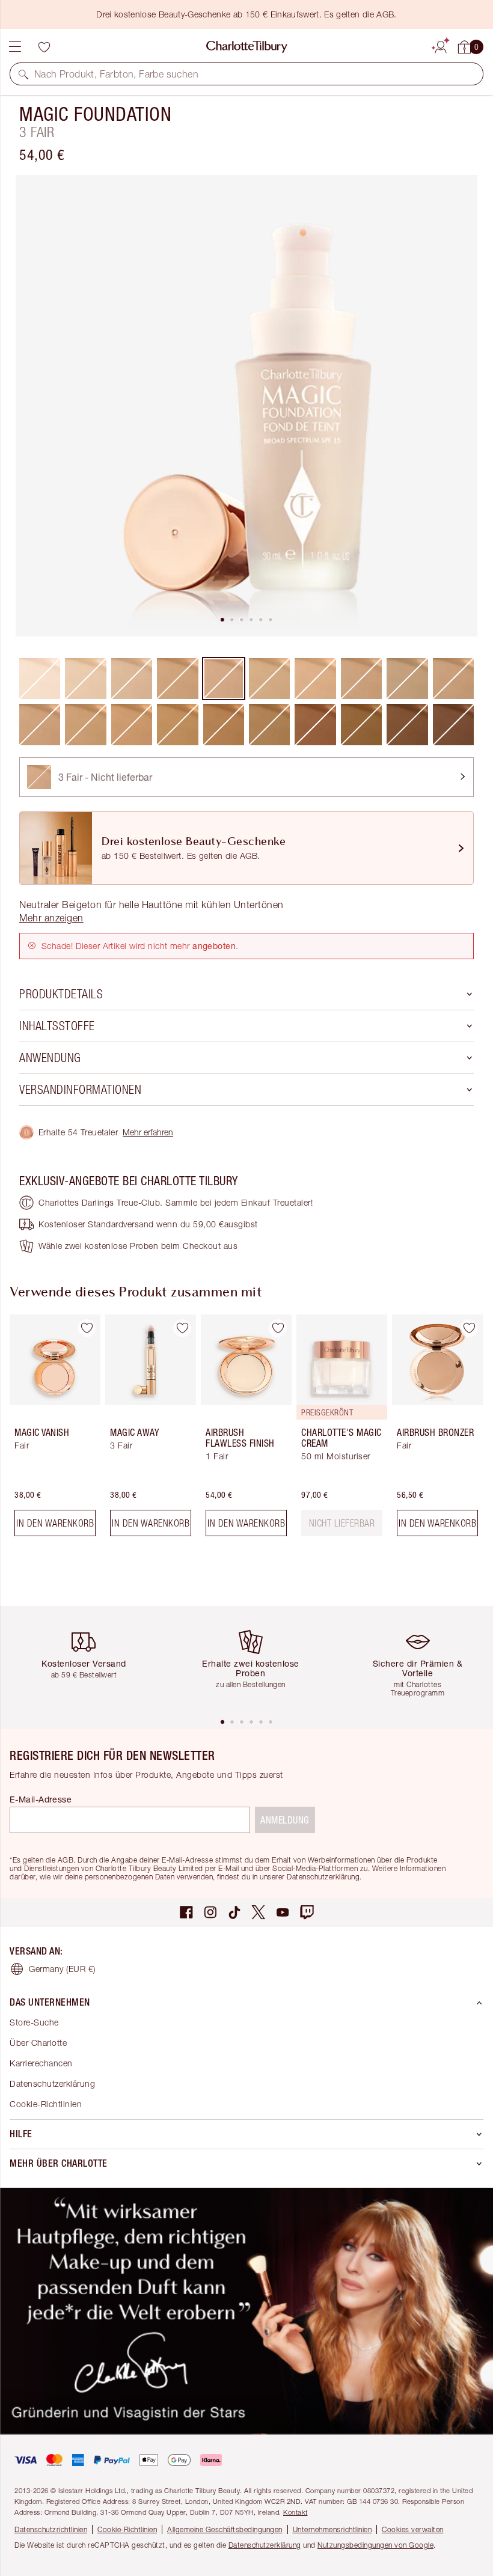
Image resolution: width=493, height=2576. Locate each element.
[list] (246, 406)
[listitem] (246, 406)
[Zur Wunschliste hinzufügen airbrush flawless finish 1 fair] (278, 1328)
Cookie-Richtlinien (46, 2104)
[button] (23, 74)
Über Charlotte (38, 2043)
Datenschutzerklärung (52, 2083)
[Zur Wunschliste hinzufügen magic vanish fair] (87, 1328)
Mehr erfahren (148, 1132)
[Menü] (15, 47)
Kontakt (295, 2512)
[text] (342, 1523)
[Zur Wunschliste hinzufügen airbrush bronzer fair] (469, 1328)
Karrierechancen (41, 2063)
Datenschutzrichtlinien (51, 2529)
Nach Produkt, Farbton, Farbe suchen (116, 74)
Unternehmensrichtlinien (332, 2529)
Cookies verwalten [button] (413, 2529)
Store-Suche (34, 2022)
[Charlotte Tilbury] (247, 47)
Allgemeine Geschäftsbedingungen (225, 2529)
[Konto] (441, 45)
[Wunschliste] (44, 47)
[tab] (222, 620)
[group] (51, 1430)
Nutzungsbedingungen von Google (375, 2545)
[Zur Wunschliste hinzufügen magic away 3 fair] (182, 1328)
